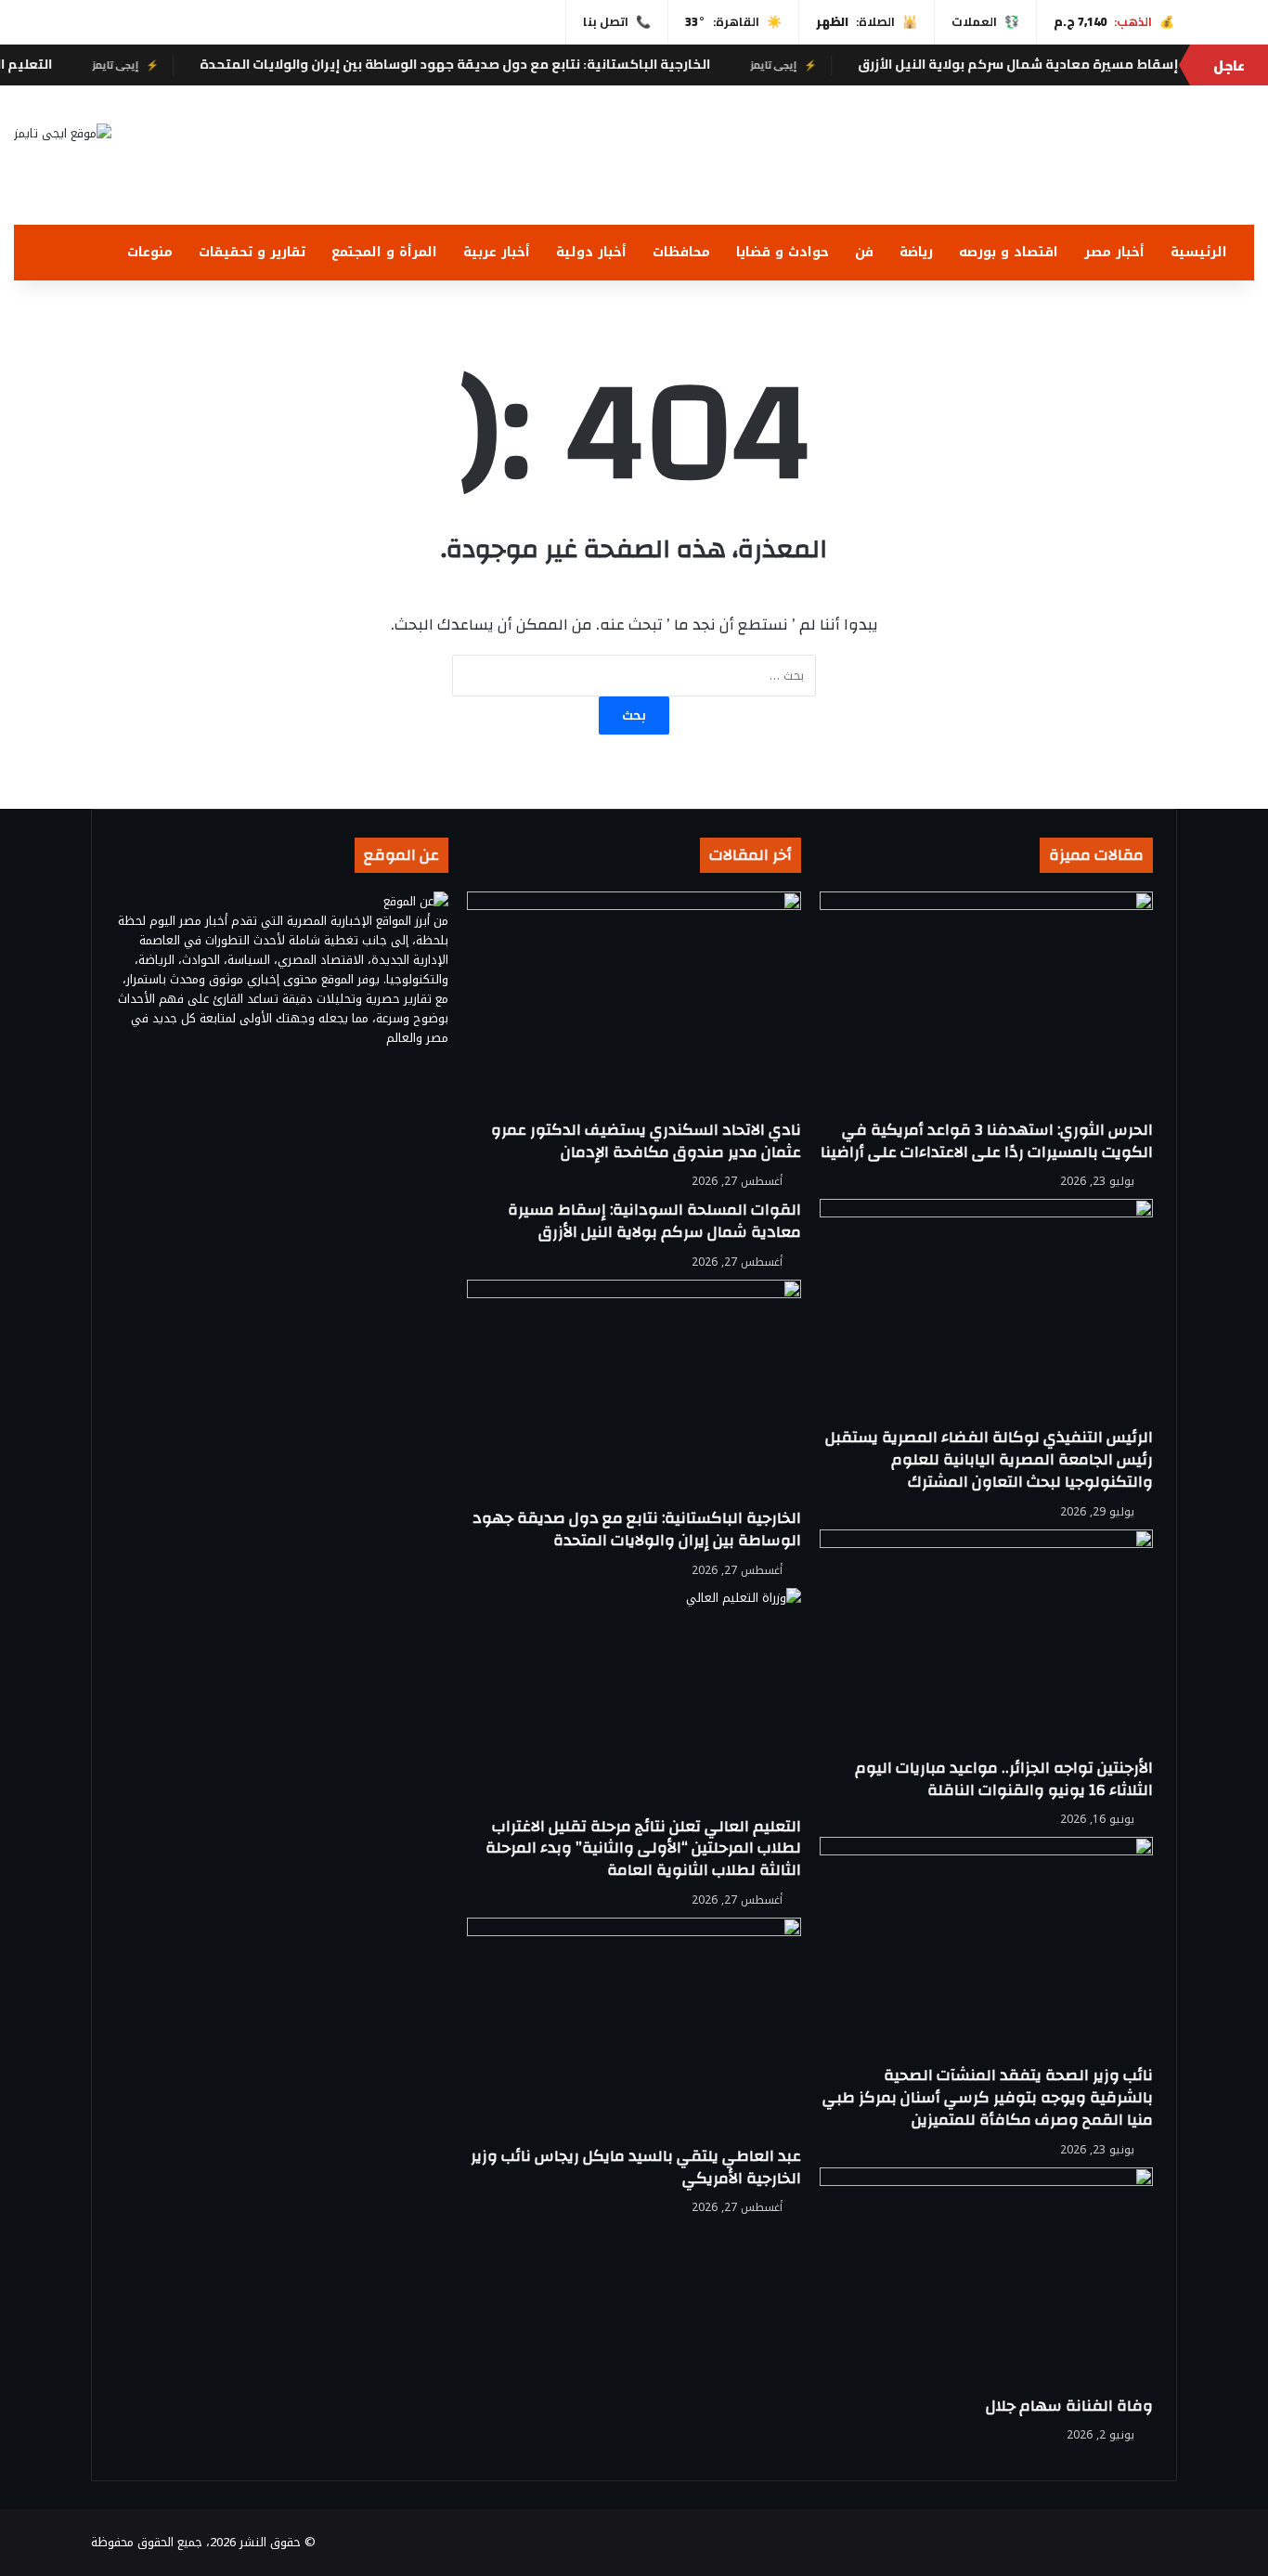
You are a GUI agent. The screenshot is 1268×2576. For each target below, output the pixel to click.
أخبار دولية (591, 252)
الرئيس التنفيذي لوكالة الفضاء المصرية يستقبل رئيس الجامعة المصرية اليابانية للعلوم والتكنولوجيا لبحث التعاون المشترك (989, 1459)
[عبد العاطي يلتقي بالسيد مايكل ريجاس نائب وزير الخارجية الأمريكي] (634, 2031)
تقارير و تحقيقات (252, 252)
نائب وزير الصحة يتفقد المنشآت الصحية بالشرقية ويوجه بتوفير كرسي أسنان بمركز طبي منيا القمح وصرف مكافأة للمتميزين (988, 2097)
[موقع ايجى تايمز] (63, 133)
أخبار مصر (1114, 252)
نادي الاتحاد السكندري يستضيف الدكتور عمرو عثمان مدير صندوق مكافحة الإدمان (646, 1141)
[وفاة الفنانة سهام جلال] (986, 2281)
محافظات (681, 252)
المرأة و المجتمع (384, 252)
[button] (1239, 178)
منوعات (150, 252)
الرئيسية (1199, 252)
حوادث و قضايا (783, 252)
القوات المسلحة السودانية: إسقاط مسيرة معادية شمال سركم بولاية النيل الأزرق (654, 1221)
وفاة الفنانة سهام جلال (1069, 2406)
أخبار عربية (497, 252)
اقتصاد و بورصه (1009, 252)
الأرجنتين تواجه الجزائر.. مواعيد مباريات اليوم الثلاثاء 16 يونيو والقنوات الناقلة (1004, 1779)
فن (864, 252)
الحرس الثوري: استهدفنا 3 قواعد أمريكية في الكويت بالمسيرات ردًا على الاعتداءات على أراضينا (987, 1141)
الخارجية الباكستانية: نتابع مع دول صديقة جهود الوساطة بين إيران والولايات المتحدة (503, 64)
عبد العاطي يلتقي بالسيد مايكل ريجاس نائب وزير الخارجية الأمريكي (636, 2167)
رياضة (916, 252)
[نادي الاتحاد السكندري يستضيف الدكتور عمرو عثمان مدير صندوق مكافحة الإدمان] (634, 1005)
